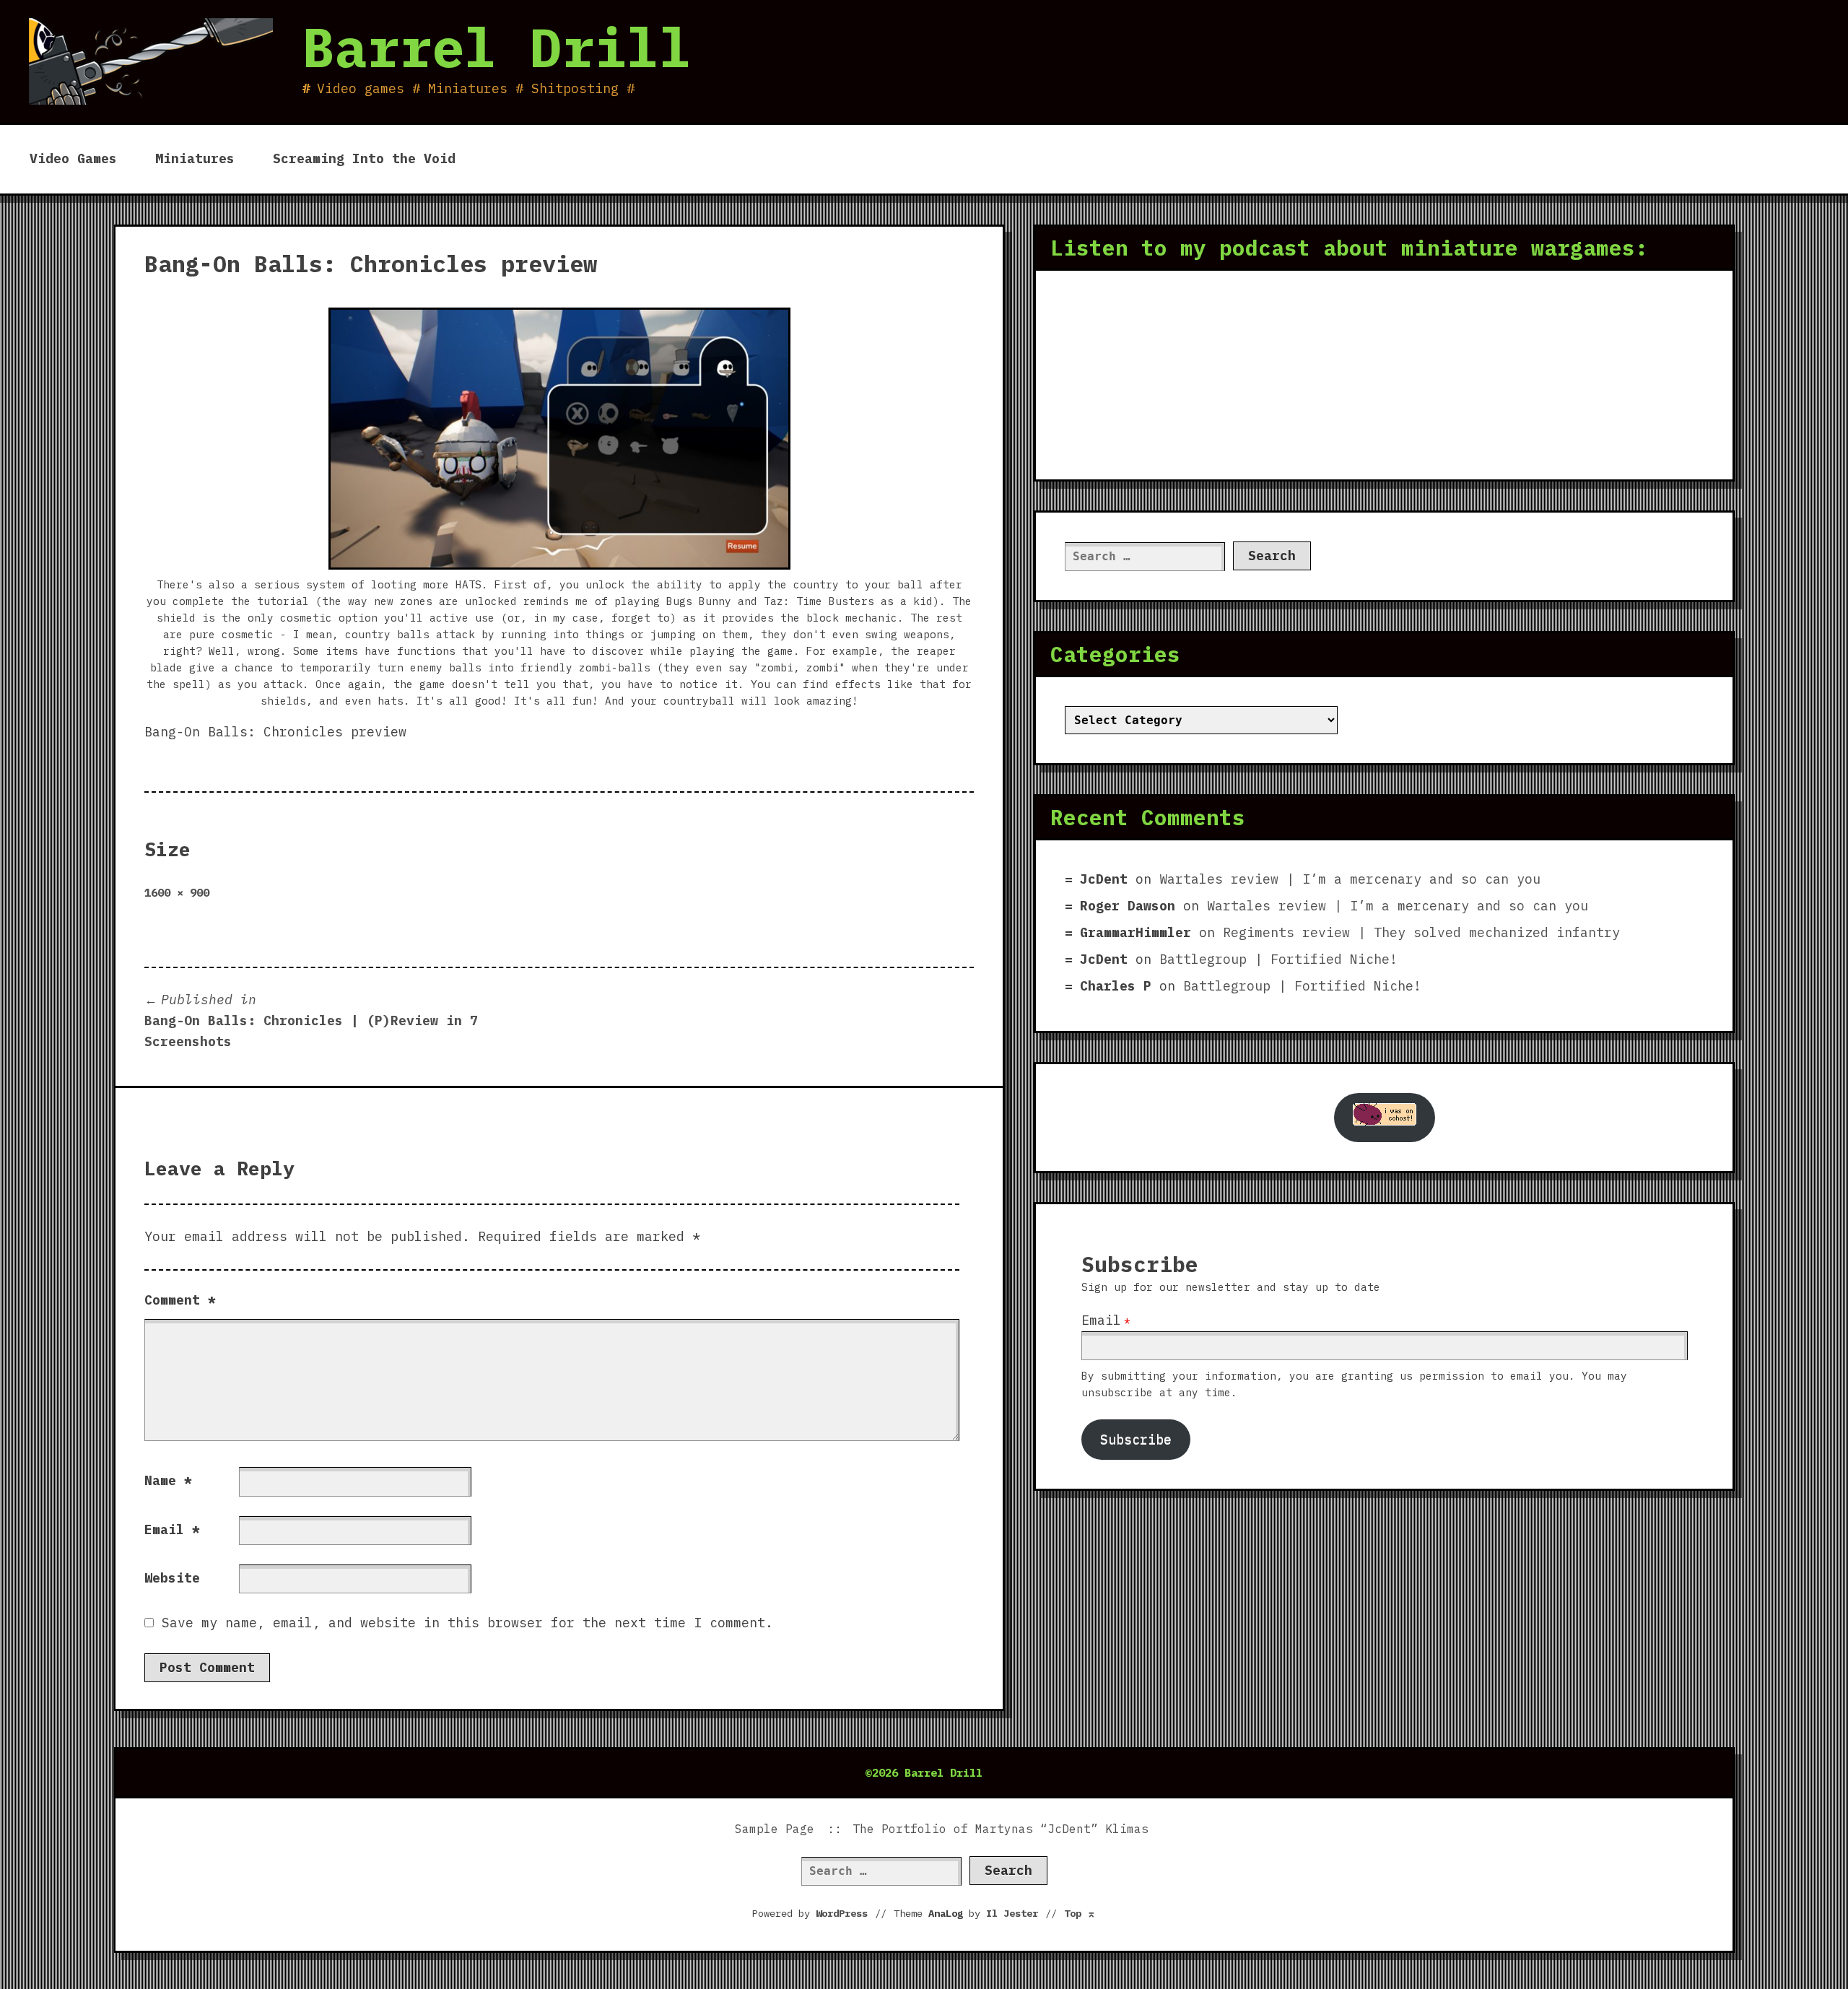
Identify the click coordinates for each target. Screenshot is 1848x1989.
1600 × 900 (177, 892)
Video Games (73, 158)
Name (168, 1480)
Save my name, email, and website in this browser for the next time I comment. (467, 1623)
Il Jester (1012, 1913)
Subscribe (1136, 1439)
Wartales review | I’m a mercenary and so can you (1350, 879)
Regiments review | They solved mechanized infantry (1421, 932)
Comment (180, 1300)
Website (172, 1578)
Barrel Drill (497, 47)
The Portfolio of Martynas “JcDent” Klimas (1001, 1829)
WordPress (842, 1913)
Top (1080, 1913)
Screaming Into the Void (364, 158)
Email (172, 1529)
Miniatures (195, 158)
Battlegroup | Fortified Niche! (1278, 959)
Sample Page (775, 1829)
